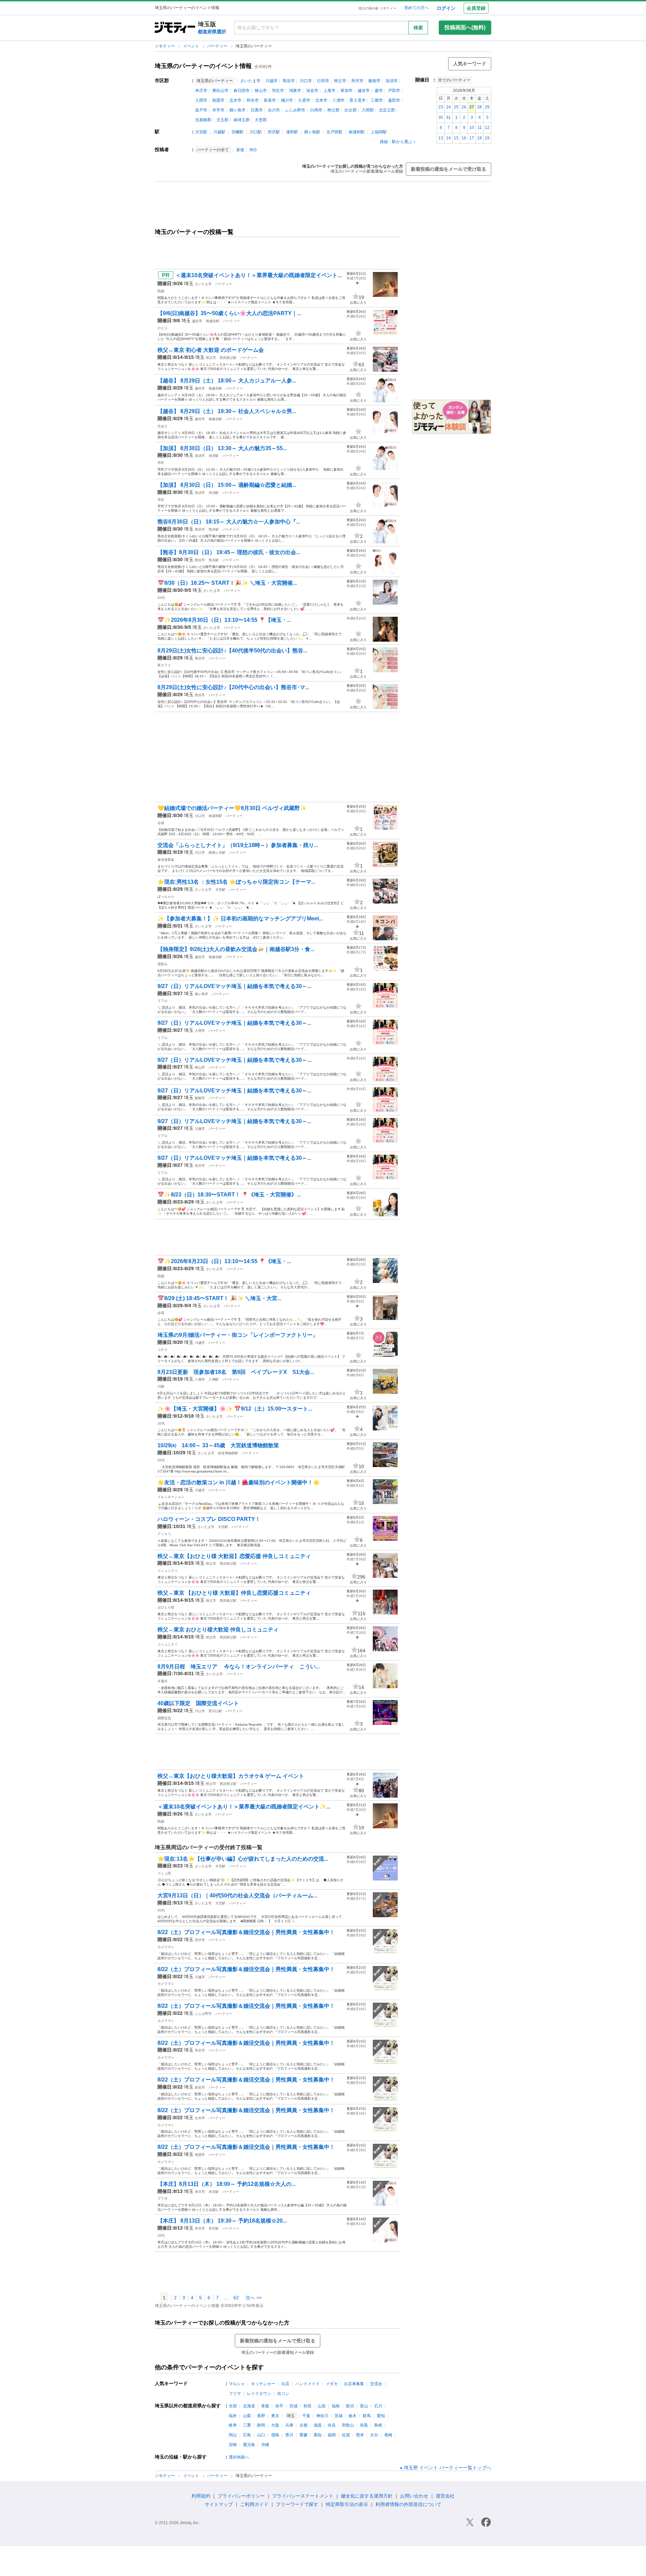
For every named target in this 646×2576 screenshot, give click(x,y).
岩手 (279, 2406)
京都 (303, 2425)
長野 (261, 2416)
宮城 (293, 2406)
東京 (275, 2416)
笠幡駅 (238, 132)
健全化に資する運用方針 (367, 2496)
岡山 (233, 2435)
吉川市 (274, 110)
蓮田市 (394, 100)
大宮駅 (201, 132)
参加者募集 (166, 860)
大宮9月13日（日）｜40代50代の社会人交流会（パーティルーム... (237, 1895)
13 (441, 138)
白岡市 (316, 110)
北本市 (321, 100)
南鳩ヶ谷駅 (217, 853)
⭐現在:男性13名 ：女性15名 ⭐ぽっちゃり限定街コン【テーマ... (236, 882)
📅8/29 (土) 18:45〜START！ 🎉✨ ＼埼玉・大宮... (219, 1298)
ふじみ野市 (295, 110)
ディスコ (164, 1534)
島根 (378, 2425)
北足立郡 (387, 110)
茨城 (338, 2416)
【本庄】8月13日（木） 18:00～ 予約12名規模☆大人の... (226, 2184)
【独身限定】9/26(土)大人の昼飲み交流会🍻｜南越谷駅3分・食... (236, 949)
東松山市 (220, 91)
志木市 (236, 100)
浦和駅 (292, 132)
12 (487, 128)
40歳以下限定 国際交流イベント (198, 1703)
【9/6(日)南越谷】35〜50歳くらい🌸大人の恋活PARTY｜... (229, 313)
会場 (161, 823)
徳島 (275, 2435)
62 (236, 2298)
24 (448, 107)
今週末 (163, 1681)
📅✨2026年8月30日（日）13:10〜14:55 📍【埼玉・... (224, 620)
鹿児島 (249, 2445)
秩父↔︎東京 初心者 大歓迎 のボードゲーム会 (211, 350)
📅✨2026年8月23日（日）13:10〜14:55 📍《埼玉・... (224, 1261)
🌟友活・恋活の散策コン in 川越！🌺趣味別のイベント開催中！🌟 (239, 1482)
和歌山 (348, 2425)
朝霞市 (218, 100)
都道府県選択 (212, 32)
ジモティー (165, 46)
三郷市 (377, 100)
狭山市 (261, 91)
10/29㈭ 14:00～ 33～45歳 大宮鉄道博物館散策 (218, 1445)
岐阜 (233, 2425)
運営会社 (445, 2496)
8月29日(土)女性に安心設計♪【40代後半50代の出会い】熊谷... (232, 651)
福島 (336, 2406)
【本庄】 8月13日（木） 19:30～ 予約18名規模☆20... (222, 2221)
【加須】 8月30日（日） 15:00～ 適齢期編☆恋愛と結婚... (227, 485)
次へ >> (254, 2298)
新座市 (270, 100)
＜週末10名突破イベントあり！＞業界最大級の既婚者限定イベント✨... (244, 1807)
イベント (192, 46)
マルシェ (237, 2384)
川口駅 (256, 132)
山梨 (247, 2416)
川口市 (306, 81)
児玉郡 (222, 120)
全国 (233, 2406)
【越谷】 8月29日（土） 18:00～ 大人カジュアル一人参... (227, 381)
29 (487, 107)
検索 (418, 28)
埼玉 (189, 283)
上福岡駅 (379, 132)
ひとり (163, 328)
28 (479, 107)
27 (472, 107)
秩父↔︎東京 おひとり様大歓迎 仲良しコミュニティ (218, 1630)
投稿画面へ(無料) (465, 27)
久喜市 (304, 100)
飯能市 (374, 81)
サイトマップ (219, 2504)
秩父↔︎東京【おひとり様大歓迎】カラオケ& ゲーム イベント (231, 1776)
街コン (283, 2394)
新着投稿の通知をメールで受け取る (448, 169)
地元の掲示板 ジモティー (377, 8)
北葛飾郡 (203, 120)
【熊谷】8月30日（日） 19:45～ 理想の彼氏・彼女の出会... (229, 552)
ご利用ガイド (254, 2504)
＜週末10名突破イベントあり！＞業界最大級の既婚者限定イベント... (258, 275)
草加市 (347, 91)
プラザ (163, 2198)
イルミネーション (171, 1497)
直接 (240, 150)
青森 (265, 2406)
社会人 (163, 426)
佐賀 (346, 2435)
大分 (374, 2435)
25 (456, 107)
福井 (233, 2416)
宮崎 (233, 2445)
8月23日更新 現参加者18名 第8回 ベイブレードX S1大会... (236, 1372)
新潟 (350, 2406)
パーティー (218, 46)
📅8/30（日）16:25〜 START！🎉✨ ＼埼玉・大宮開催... (227, 583)
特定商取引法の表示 (347, 2504)
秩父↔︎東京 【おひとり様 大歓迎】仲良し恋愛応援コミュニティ (234, 1593)
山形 (322, 2406)
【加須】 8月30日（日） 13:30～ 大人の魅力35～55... (222, 448)
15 (456, 138)
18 (479, 138)
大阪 (275, 2425)
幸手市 (218, 110)
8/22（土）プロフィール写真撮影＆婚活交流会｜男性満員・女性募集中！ (246, 1932)
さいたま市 (250, 81)
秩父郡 (333, 110)
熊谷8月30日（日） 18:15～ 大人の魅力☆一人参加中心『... (229, 522)
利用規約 (201, 2496)
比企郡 (351, 110)
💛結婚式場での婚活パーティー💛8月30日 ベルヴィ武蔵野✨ (232, 808)
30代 (161, 1423)
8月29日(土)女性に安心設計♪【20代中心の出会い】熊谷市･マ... (233, 687)
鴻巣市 (295, 91)
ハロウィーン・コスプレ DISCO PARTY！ (209, 1519)
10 (472, 128)
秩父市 (340, 81)
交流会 (376, 2384)
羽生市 (278, 91)
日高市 (257, 110)
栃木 (353, 2416)
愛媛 (303, 2435)
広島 (247, 2435)
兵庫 (289, 2425)
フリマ (235, 2394)
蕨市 (379, 91)
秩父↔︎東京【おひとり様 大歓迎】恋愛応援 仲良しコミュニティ (234, 1556)
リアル (163, 1001)
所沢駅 (274, 132)
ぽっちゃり (166, 897)
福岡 (332, 2435)
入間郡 (368, 110)
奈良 (332, 2425)
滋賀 (318, 2425)
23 (441, 107)
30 (441, 117)
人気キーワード (470, 64)
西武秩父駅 (228, 358)
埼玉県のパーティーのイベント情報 (203, 66)
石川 (378, 2406)
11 (480, 128)
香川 (289, 2435)
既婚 (161, 291)
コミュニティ (168, 1571)
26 (464, 107)
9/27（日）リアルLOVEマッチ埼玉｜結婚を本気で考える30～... (234, 986)
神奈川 (322, 2416)
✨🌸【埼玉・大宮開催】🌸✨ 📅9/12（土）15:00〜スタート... (235, 1409)
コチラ (163, 1350)
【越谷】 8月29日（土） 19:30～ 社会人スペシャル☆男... (227, 411)
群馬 (367, 2416)
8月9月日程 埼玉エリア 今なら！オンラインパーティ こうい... (239, 1667)
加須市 (392, 81)
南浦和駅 (357, 132)
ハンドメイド (308, 2384)
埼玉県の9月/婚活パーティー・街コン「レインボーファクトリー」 (238, 1335)
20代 (161, 598)
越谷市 (364, 91)
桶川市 (287, 100)
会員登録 (476, 8)
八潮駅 (214, 1379)
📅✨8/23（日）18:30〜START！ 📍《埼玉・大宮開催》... (229, 1195)
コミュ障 (164, 1873)
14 (448, 138)
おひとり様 (166, 1607)
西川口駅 (215, 1711)
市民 (161, 463)
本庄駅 (214, 2192)
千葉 (306, 2416)
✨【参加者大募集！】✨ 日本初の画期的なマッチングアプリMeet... (240, 919)
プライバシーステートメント (303, 2496)
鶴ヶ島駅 (312, 132)
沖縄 (265, 2445)
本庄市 (201, 91)
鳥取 (364, 2425)
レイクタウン (259, 2394)
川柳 (161, 1386)
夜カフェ (164, 665)
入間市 (201, 100)
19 (487, 138)
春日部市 (242, 91)
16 (464, 138)
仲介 (253, 150)
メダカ (332, 2384)
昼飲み (163, 964)
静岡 (261, 2425)
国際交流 (164, 1718)
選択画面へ (239, 2457)
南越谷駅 (213, 321)
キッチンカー (263, 2384)
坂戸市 (201, 110)
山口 (261, 2435)
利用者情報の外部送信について (408, 2504)
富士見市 (358, 100)
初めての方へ (417, 8)
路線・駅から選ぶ (396, 142)
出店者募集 (354, 2384)
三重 (247, 2425)
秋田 (308, 2406)
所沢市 (357, 81)
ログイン (446, 8)
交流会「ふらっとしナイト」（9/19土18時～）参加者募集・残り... (238, 845)
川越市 (272, 81)
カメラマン (166, 1947)
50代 (161, 1460)
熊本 (360, 2435)
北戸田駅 (334, 132)
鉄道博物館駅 (228, 1453)
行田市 (323, 81)
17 (472, 138)
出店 (285, 2384)
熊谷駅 (214, 529)
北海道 (249, 2406)
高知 (318, 2435)
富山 (364, 2406)
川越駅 (219, 132)
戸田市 (394, 91)
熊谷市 (289, 81)
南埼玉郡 (242, 120)
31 (448, 117)
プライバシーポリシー (241, 2496)
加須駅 (214, 456)
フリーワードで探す (297, 2504)
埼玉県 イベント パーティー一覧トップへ (447, 2468)
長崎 (388, 2435)
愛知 (381, 2416)
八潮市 (338, 100)
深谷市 (312, 91)
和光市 (253, 100)
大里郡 (261, 120)
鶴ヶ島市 (238, 110)
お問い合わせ (414, 2496)
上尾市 (329, 91)
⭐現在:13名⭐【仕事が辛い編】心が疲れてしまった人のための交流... (243, 1859)
